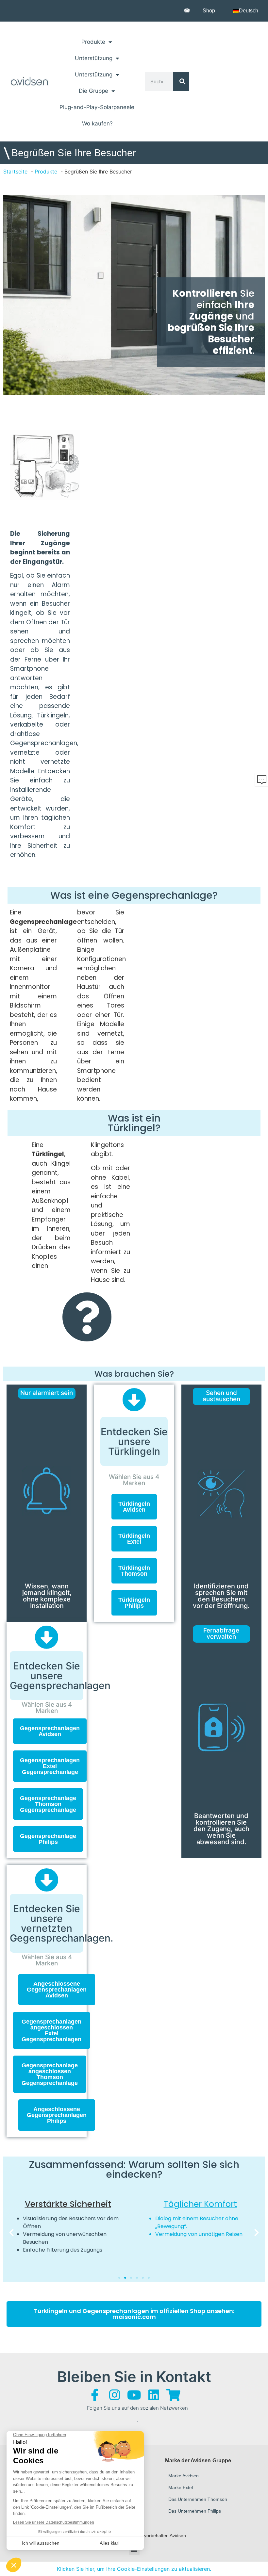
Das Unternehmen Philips (195, 2511)
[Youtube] (134, 2395)
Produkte (93, 42)
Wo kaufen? (97, 123)
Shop (209, 11)
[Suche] (181, 82)
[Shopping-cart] (173, 2395)
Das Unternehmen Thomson (198, 2499)
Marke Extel (181, 2487)
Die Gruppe (93, 91)
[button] (11, 2233)
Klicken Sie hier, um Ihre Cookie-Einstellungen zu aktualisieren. (134, 2569)
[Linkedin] (154, 2395)
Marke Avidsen (184, 2476)
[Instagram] (114, 2395)
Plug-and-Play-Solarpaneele (97, 107)
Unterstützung (94, 58)
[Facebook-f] (95, 2395)
